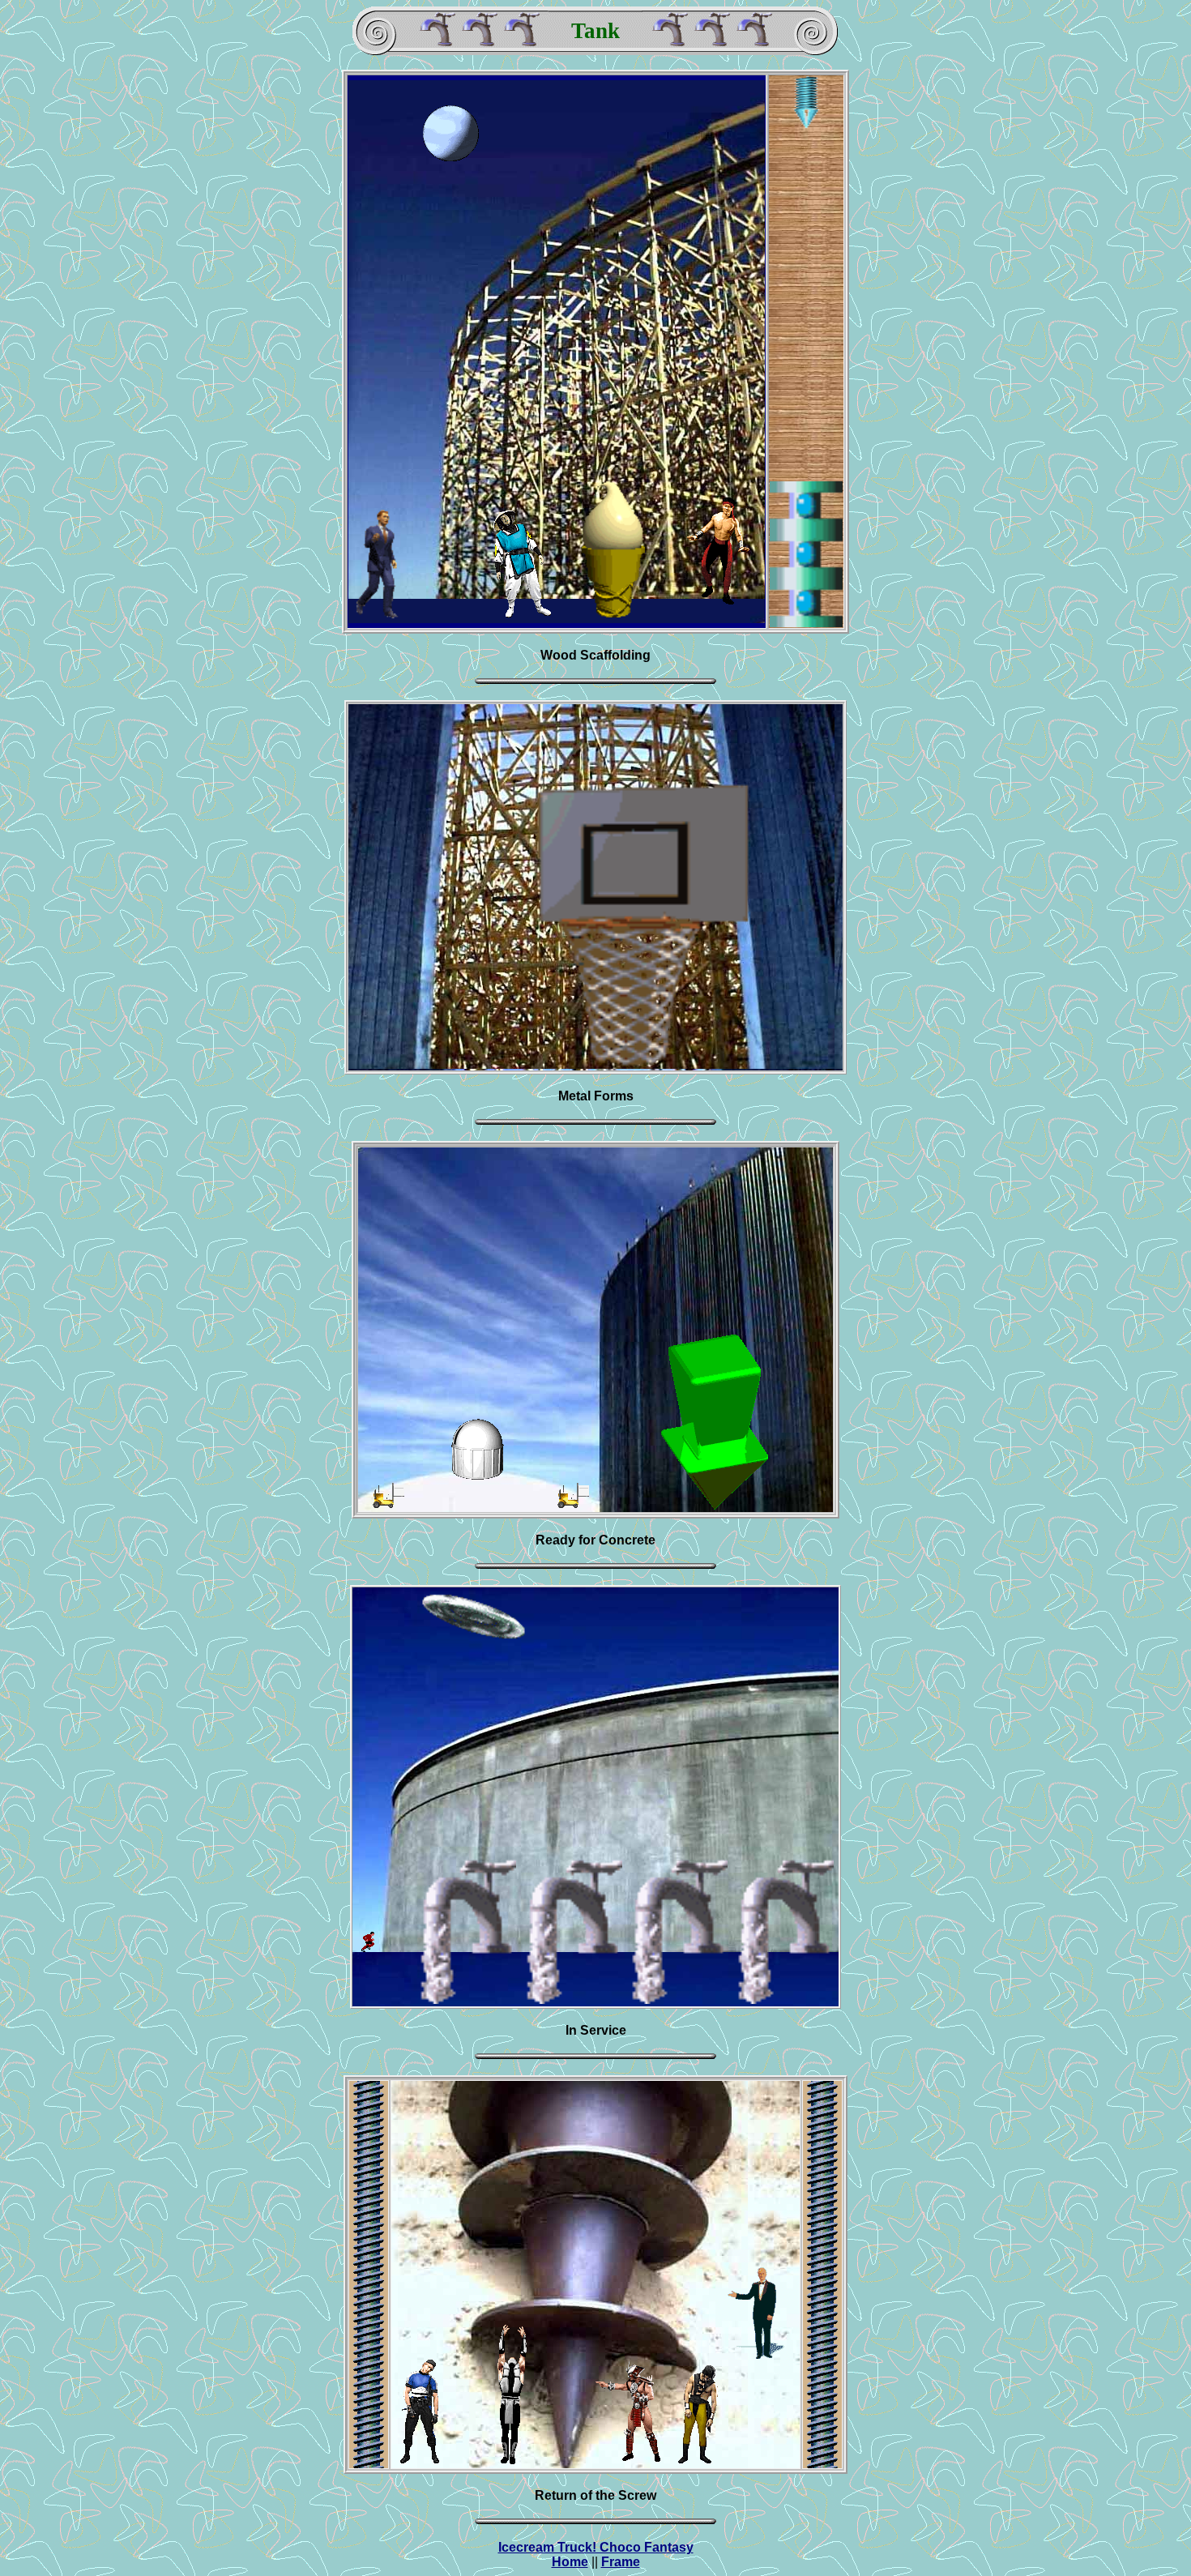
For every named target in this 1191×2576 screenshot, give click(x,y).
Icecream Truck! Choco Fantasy (596, 2547)
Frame (621, 2562)
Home (570, 2562)
